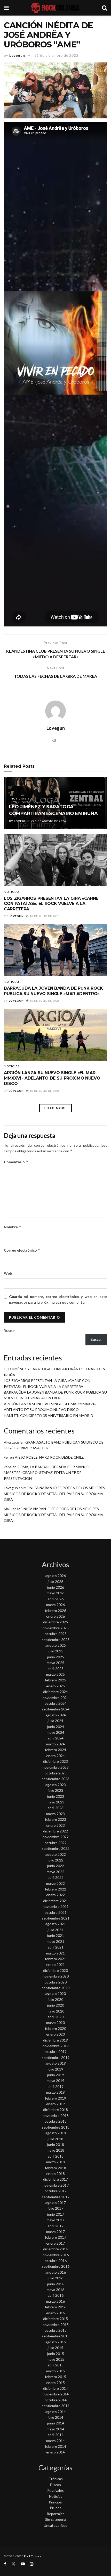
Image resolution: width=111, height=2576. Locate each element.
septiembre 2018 (56, 2127)
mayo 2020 (55, 2011)
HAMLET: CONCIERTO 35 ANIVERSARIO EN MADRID (49, 1415)
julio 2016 (55, 2278)
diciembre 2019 (55, 2040)
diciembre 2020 (55, 1970)
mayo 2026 (55, 1593)
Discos (55, 2485)
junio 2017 (56, 2214)
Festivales (56, 2490)
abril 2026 (56, 1599)
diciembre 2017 (55, 2179)
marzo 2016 (55, 2301)
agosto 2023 (56, 1785)
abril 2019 (56, 2086)
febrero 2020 (55, 2028)
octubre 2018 (56, 2121)
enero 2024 (55, 1756)
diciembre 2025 (55, 1622)
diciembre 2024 (55, 1692)
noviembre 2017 (56, 2185)
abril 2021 (56, 1947)
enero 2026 (55, 1616)
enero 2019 (55, 2104)
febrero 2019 (55, 2098)
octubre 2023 (56, 1773)
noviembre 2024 (56, 1698)
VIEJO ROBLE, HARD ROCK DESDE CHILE (49, 1457)
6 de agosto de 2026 (50, 821)
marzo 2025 (55, 1674)
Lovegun (17, 55)
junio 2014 (56, 2423)
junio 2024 (56, 1727)
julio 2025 (55, 1651)
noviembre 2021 (56, 1906)
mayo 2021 (55, 1941)
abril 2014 (56, 2435)
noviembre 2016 (56, 2255)
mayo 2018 (55, 2150)
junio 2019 (56, 2075)
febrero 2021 (55, 1959)
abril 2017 (56, 2226)
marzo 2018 (55, 2162)
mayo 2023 (55, 1802)
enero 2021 (55, 1964)
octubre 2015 (56, 2330)
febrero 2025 (55, 1680)
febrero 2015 (55, 2377)
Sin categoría (56, 2519)
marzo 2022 (55, 1883)
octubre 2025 (56, 1634)
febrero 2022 (55, 1889)
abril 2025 (56, 1669)
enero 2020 (55, 2034)
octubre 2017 (56, 2191)
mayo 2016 (55, 2290)
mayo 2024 (55, 1732)
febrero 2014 (55, 2446)
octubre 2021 (56, 1912)
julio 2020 (55, 1999)
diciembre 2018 (55, 2110)
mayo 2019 (55, 2081)
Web (8, 1273)
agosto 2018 (56, 2133)
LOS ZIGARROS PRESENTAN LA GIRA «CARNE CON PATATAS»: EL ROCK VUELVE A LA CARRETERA (51, 904)
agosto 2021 (56, 1924)
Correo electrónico (22, 1250)
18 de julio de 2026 (44, 916)
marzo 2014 (55, 2441)
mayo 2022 (55, 1872)
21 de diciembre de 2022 (56, 55)
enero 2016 (55, 2313)
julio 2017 (55, 2208)
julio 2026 (55, 1582)
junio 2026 (56, 1587)
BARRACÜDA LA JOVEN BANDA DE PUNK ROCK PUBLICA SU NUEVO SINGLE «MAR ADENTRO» (53, 991)
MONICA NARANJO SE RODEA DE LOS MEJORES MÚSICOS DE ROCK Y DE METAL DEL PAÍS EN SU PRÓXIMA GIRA (54, 1494)
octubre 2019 (56, 2051)
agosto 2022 (56, 1854)
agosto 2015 (56, 2342)
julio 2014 (55, 2417)
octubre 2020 (56, 1982)
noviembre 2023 (56, 1767)
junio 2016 (56, 2284)
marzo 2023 (55, 1814)
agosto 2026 (56, 1576)
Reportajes (56, 2514)
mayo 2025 (55, 1663)
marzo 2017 (55, 2232)
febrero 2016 (55, 2307)
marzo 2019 (55, 2092)
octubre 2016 (56, 2261)
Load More (55, 1108)
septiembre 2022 (56, 1848)
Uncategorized (55, 2525)
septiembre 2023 (56, 1779)
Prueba (56, 2508)
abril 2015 (56, 2365)
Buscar (9, 1330)
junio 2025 (56, 1657)
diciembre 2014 (55, 2388)
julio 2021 (55, 1930)
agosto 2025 (56, 1645)
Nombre (13, 1227)
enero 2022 (55, 1895)
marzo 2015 (55, 2371)
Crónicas (56, 2479)
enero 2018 (55, 2174)
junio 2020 (56, 2005)
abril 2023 (56, 1808)
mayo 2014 (55, 2429)
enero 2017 (55, 2243)
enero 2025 (55, 1686)
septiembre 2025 (56, 1640)
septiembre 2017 (56, 2197)
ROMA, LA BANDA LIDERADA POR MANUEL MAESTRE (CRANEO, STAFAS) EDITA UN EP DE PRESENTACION (47, 1473)
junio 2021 (56, 1935)
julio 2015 (55, 2348)
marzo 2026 (55, 1605)
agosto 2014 (56, 2412)
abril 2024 (56, 1738)
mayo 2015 (55, 2359)
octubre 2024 (56, 1703)
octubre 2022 (56, 1843)
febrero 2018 (55, 2168)
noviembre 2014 (56, 2394)
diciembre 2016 (55, 2249)
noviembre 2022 (56, 1837)
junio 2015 (56, 2354)
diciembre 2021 (55, 1901)
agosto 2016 (56, 2272)
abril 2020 (56, 2017)
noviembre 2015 (56, 2325)
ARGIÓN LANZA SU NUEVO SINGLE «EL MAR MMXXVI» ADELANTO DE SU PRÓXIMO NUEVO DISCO (52, 1078)
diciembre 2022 (55, 1831)
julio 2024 (55, 1721)
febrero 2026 (55, 1611)
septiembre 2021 (56, 1918)
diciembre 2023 (55, 1761)
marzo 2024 (55, 1744)
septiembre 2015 (56, 2336)
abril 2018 (56, 2156)
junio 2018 (56, 2145)
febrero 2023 (55, 1819)
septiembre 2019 (56, 2057)
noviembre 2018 (56, 2115)
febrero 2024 (55, 1750)
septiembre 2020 (56, 1988)
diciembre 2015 (55, 2319)
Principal (56, 2502)
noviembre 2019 (56, 2046)
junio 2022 (56, 1866)
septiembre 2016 (56, 2266)
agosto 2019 (56, 2063)
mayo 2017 (55, 2220)
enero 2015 (55, 2383)
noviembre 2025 (56, 1628)
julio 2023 (55, 1790)
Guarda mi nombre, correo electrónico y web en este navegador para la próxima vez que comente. (58, 1299)
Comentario (16, 1162)
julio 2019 (55, 2069)
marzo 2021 (55, 1953)
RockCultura (33, 2556)
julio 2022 (55, 1860)
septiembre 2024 (56, 1709)
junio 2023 (56, 1796)
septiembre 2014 (56, 2406)
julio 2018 (55, 2139)
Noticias (19, 798)
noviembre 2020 (56, 1976)
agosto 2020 (56, 1993)
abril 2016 (56, 2295)
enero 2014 (55, 2452)
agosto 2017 (56, 2203)
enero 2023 (55, 1825)
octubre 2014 (56, 2400)
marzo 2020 (55, 2022)
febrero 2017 (55, 2237)
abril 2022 (56, 1877)
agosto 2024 (56, 1715)
